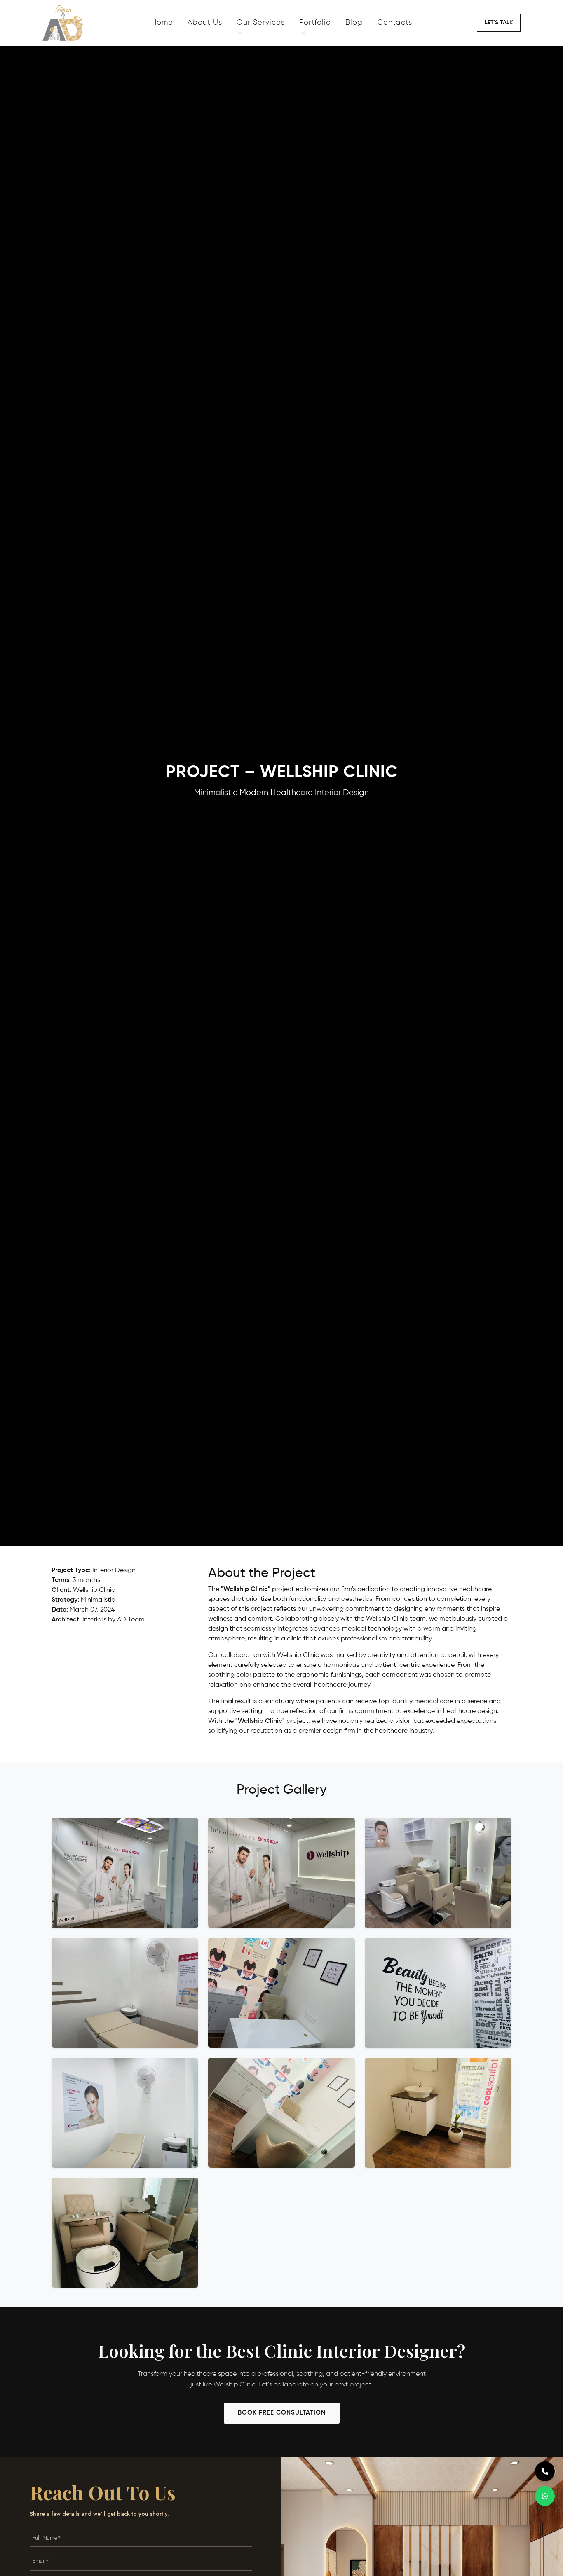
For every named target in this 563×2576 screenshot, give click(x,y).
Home (162, 23)
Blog (354, 23)
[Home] (94, 23)
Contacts (395, 23)
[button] (499, 23)
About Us (205, 23)
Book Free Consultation (282, 2413)
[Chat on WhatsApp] (545, 2496)
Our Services (261, 23)
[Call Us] (545, 2471)
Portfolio (315, 23)
